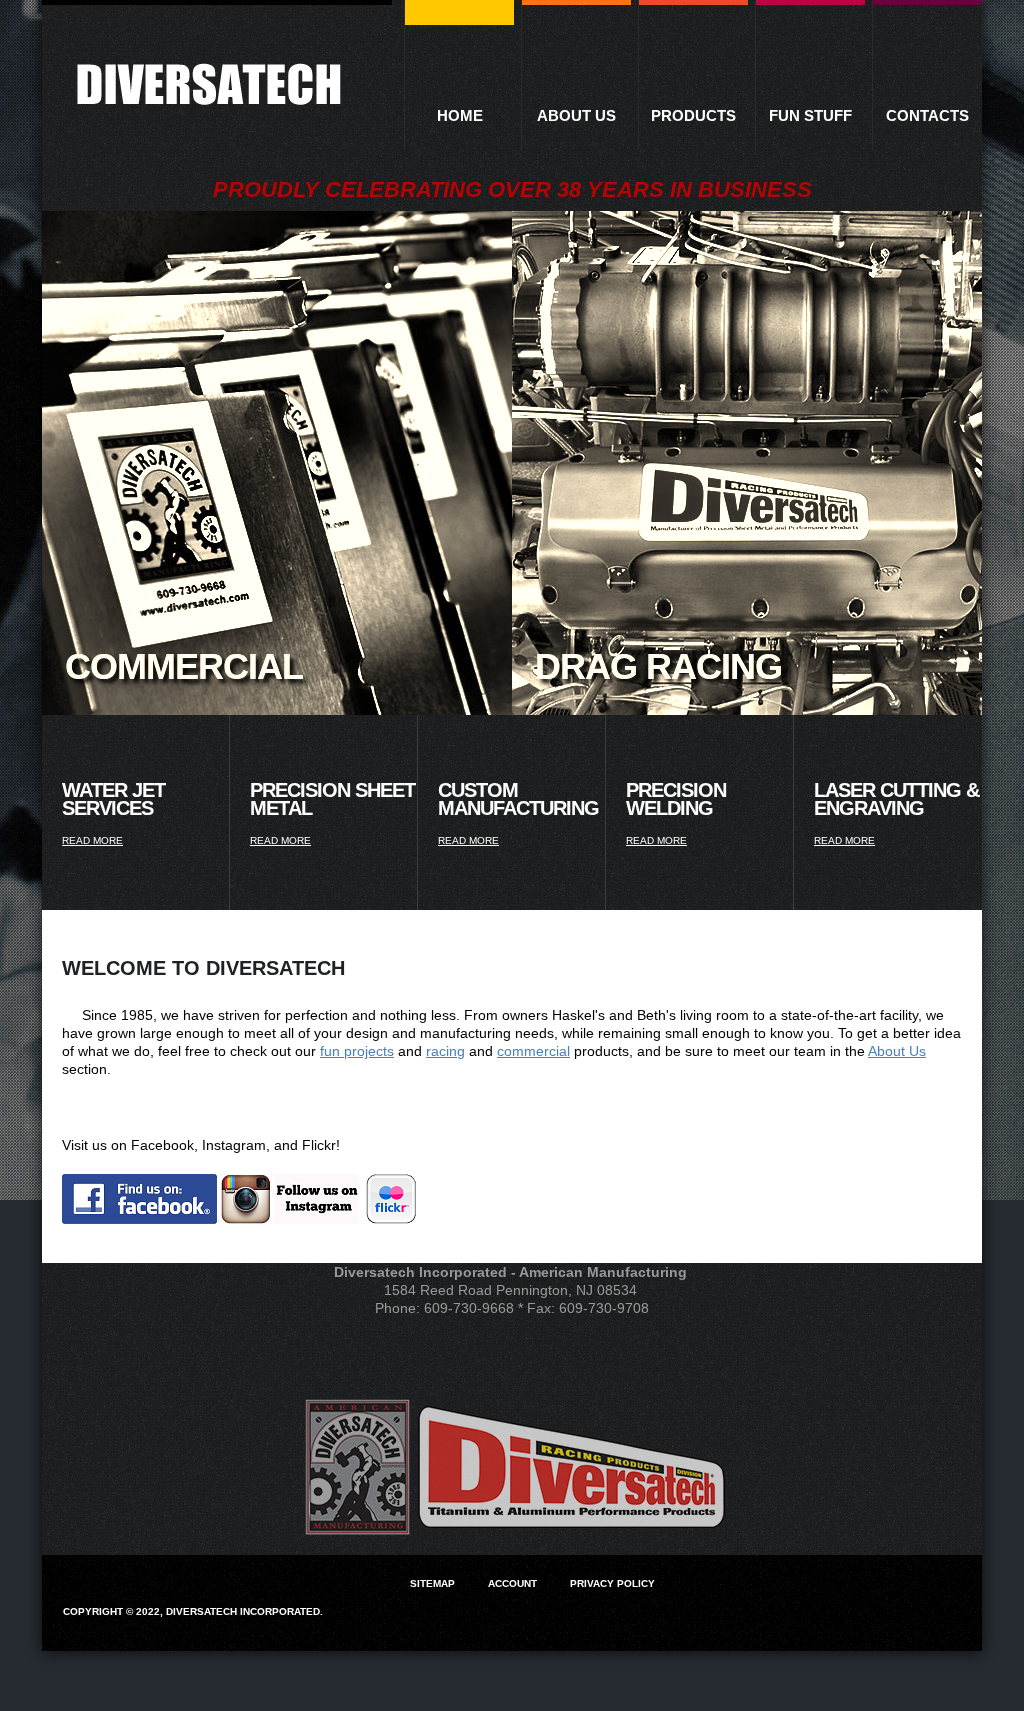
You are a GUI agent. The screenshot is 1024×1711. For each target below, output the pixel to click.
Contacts (927, 115)
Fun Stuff (810, 115)
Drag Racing (658, 666)
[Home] (208, 86)
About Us (576, 115)
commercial (533, 1051)
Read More (92, 840)
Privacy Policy (612, 1583)
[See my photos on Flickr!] (391, 1219)
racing (445, 1051)
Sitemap (432, 1583)
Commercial (184, 666)
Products (693, 115)
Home (460, 115)
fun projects (357, 1051)
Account (512, 1583)
